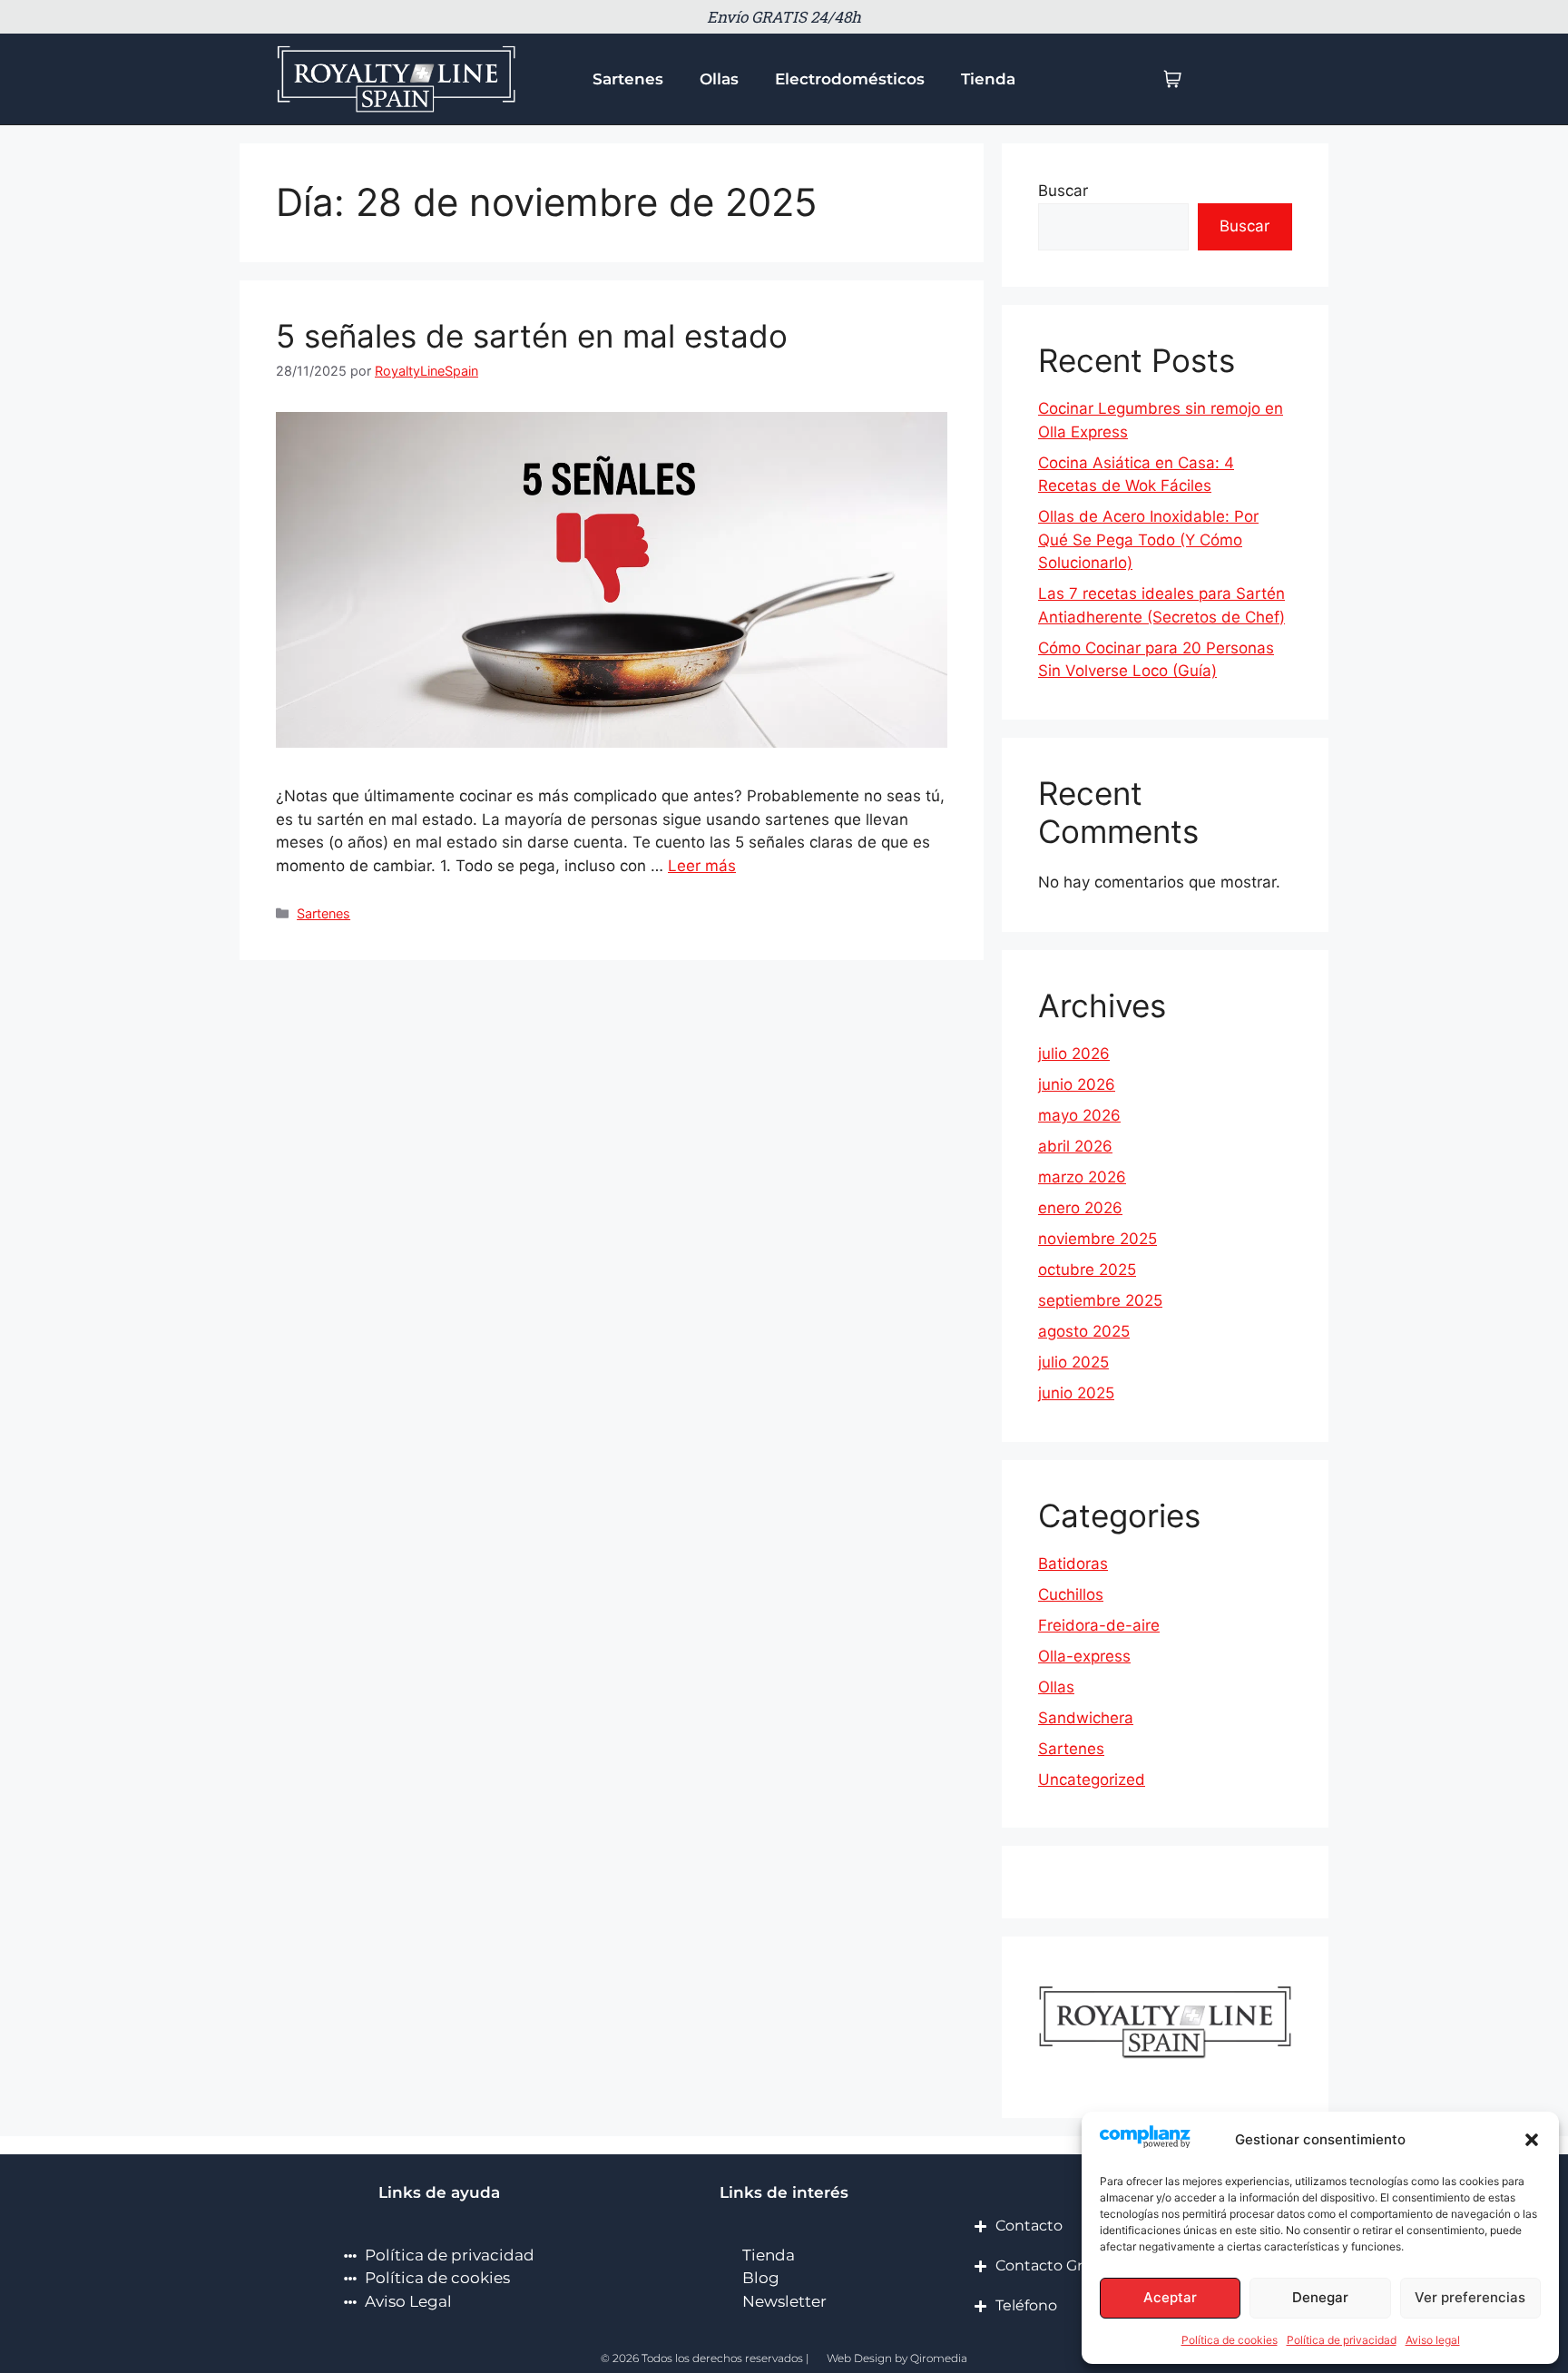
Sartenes (628, 79)
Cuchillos (1071, 1594)
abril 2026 (1075, 1146)
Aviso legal (1433, 2340)
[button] (1532, 2140)
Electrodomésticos (850, 79)
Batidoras (1073, 1564)
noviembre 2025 (1098, 1239)
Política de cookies (1230, 2340)
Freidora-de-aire (1099, 1625)
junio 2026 (1077, 1084)
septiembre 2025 (1100, 1300)
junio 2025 (1076, 1393)
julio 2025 (1073, 1362)
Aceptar (1170, 2297)
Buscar (1063, 191)
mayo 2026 (1079, 1115)
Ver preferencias (1470, 2297)
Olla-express (1084, 1656)
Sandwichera (1086, 1718)
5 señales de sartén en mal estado (532, 336)
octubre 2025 (1087, 1270)
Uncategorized (1092, 1780)
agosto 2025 (1084, 1331)
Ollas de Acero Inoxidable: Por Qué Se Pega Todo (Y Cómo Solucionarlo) (1148, 539)
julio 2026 (1074, 1054)
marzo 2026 (1082, 1177)
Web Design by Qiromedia (897, 2358)
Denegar (1320, 2297)
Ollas (719, 79)
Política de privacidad (1342, 2340)
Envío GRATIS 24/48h (784, 17)
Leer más (702, 866)
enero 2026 (1080, 1208)
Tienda (988, 79)
